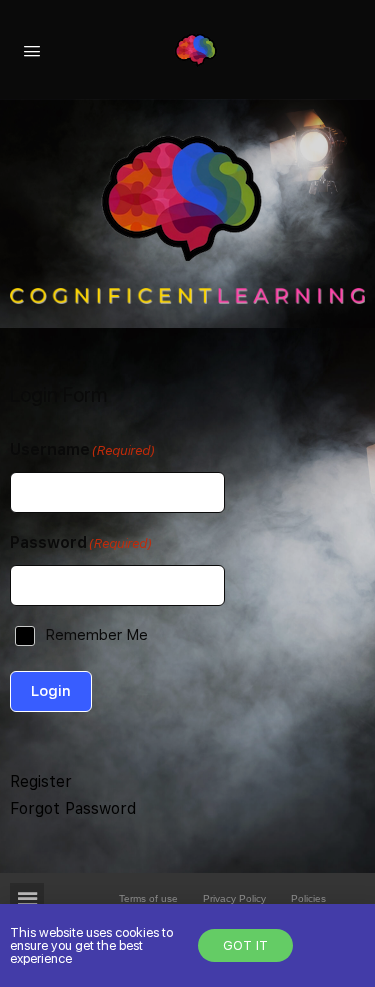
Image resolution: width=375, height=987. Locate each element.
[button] (47, 901)
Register (41, 781)
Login (51, 691)
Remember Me (96, 635)
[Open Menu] (32, 49)
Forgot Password (73, 808)
